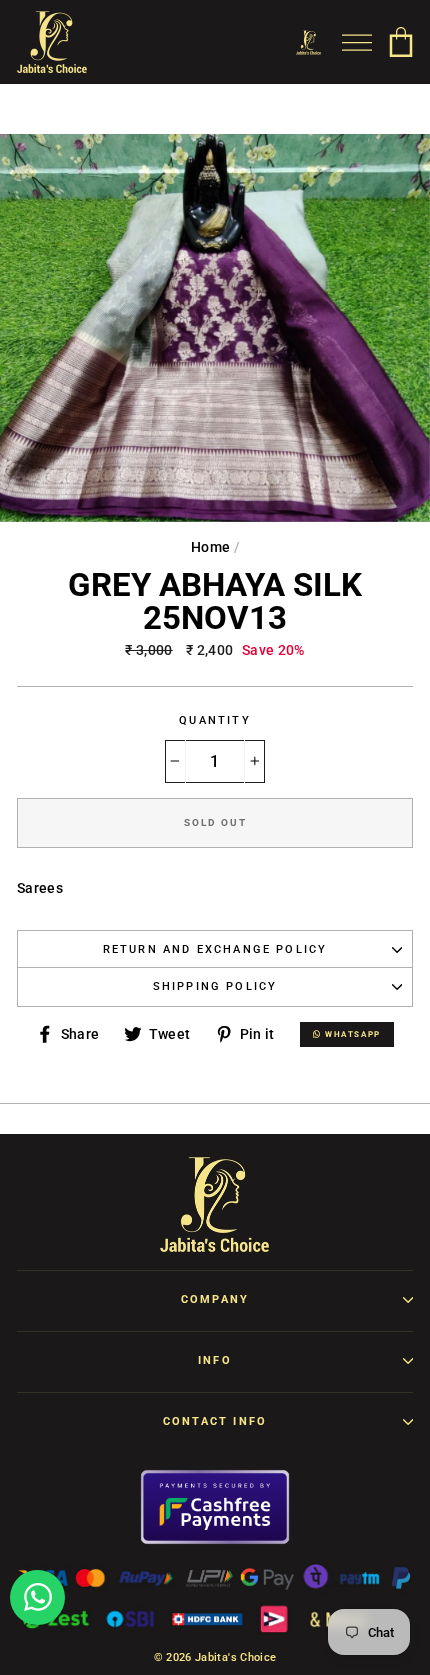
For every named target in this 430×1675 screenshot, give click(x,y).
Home (210, 547)
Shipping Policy (215, 986)
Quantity (214, 720)
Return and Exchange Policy (215, 949)
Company (215, 1299)
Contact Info (215, 1421)
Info (215, 1360)
